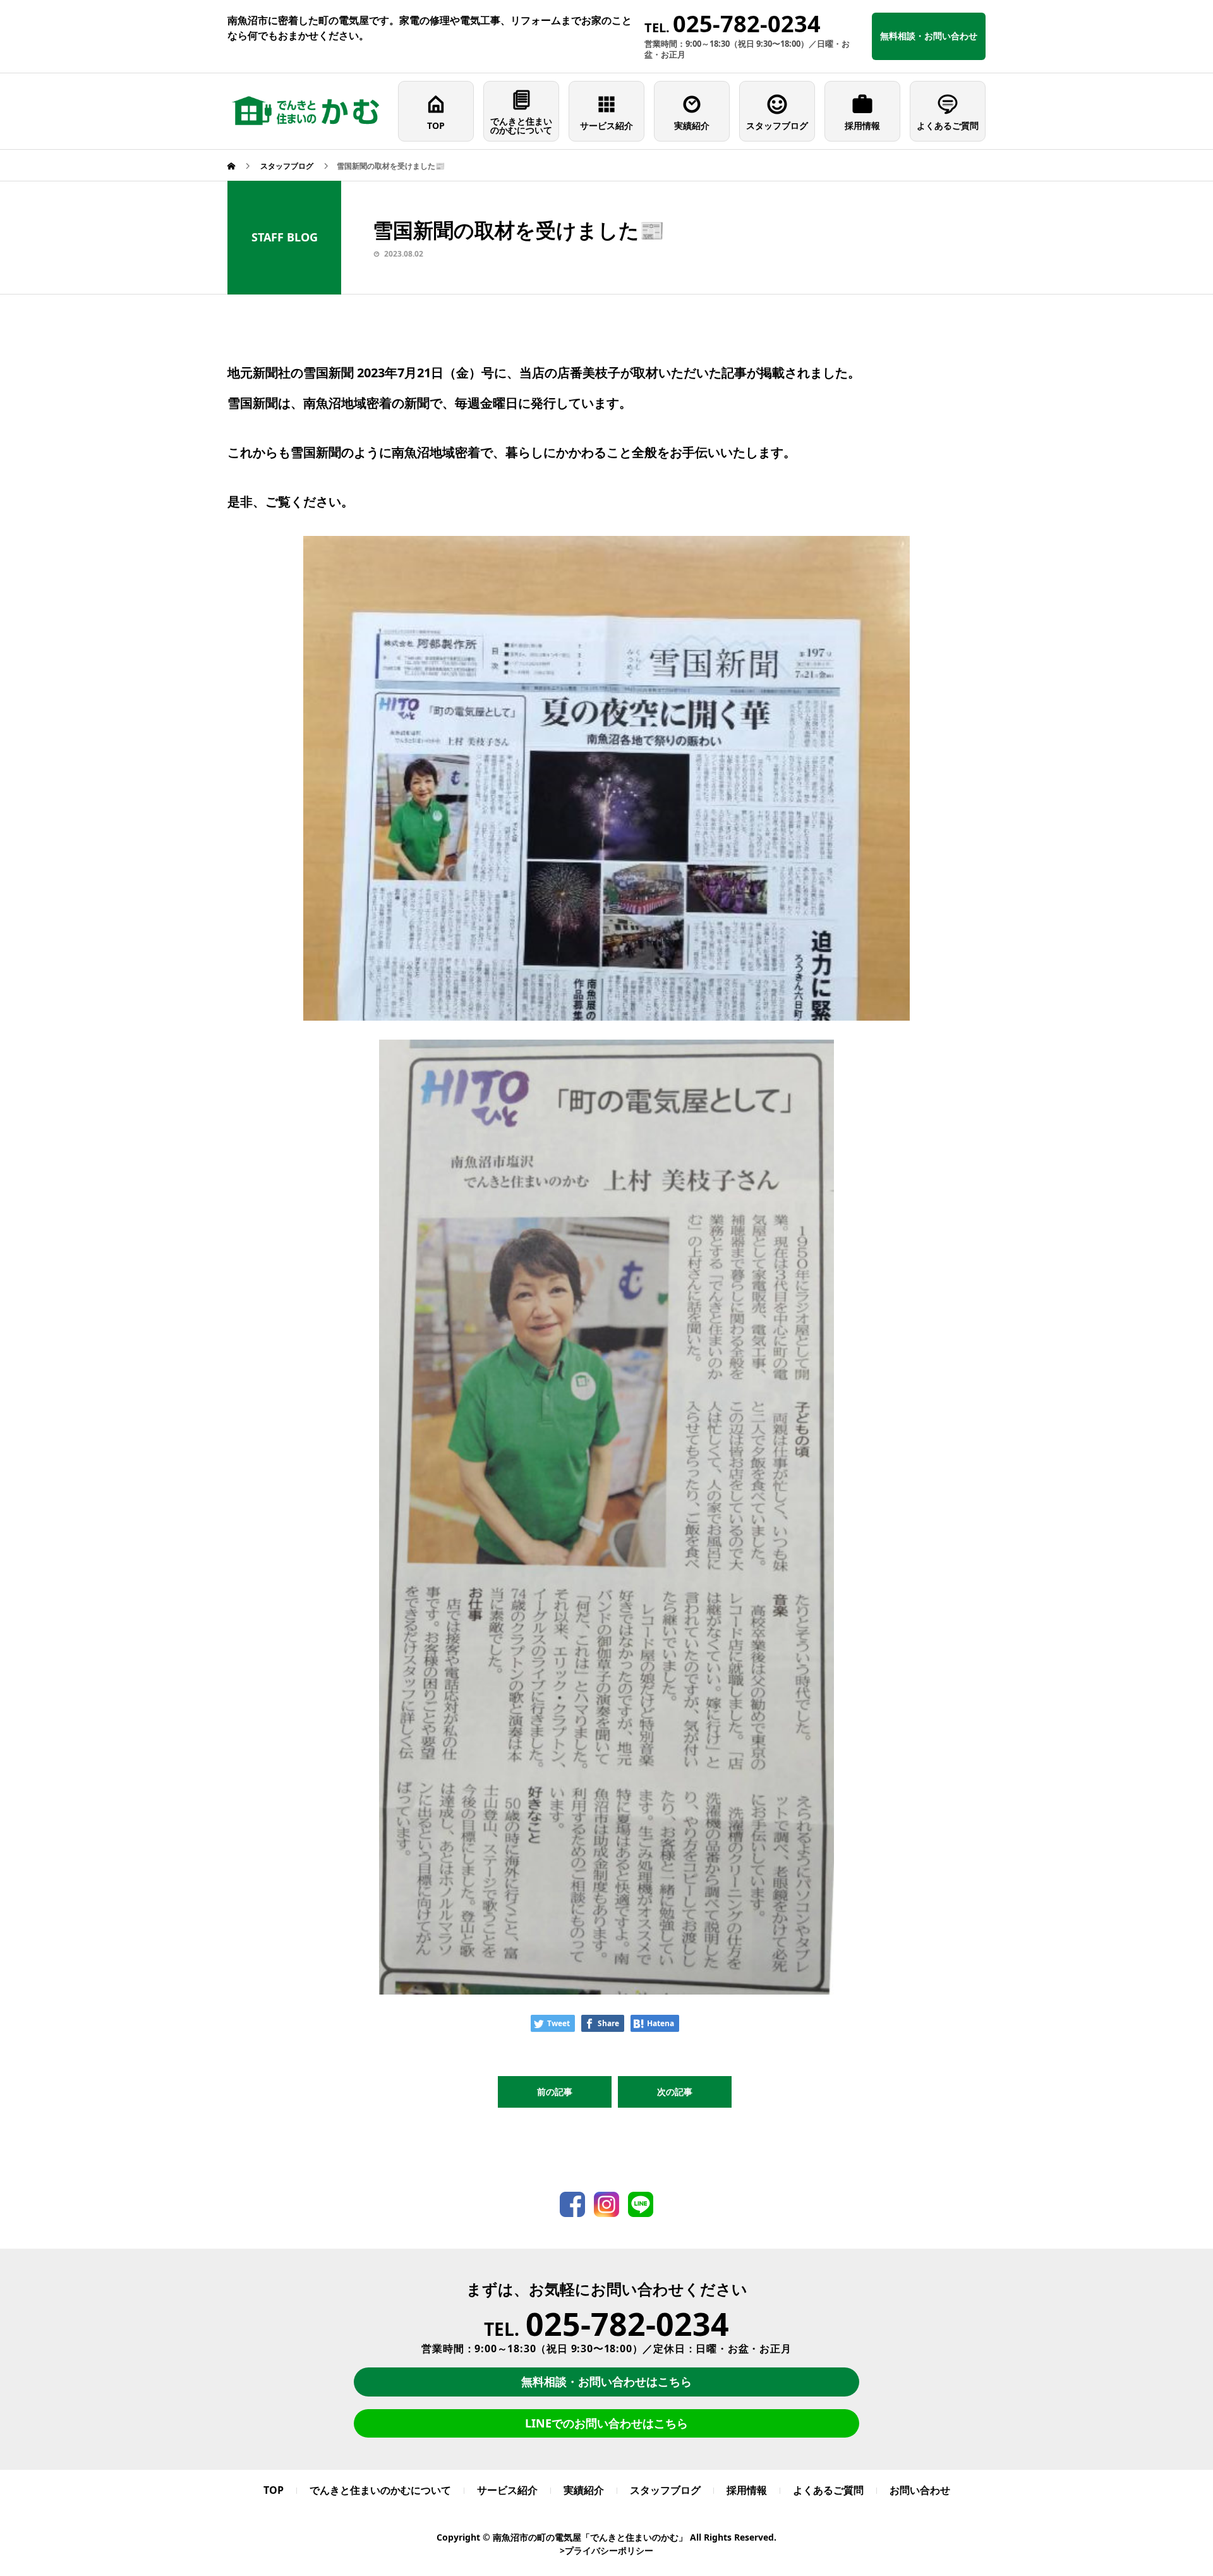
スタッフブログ (777, 125)
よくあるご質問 (948, 125)
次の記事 (675, 2092)
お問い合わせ (920, 2490)
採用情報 (862, 125)
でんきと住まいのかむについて (521, 125)
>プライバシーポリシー (606, 2550)
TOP (436, 125)
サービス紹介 (606, 125)
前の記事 (555, 2092)
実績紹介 (692, 125)
